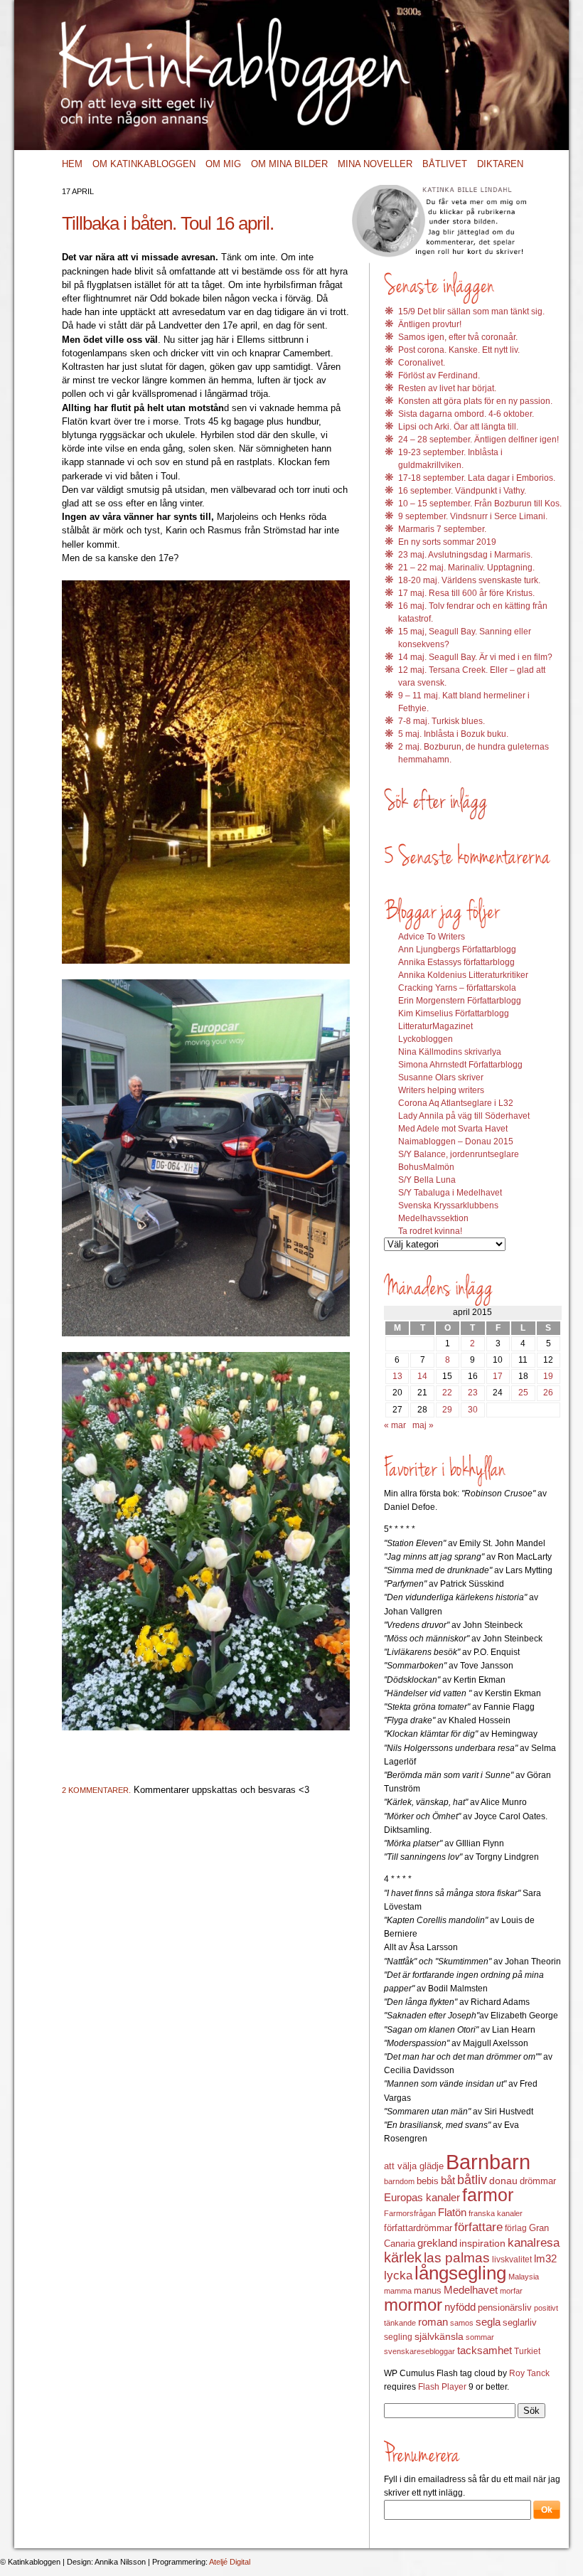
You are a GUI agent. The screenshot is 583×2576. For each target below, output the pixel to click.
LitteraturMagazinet (435, 1026)
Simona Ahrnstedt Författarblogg (460, 1065)
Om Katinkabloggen (144, 164)
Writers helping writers (441, 1090)
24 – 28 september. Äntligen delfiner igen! (478, 440)
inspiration (482, 2243)
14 (422, 1376)
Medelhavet (471, 2290)
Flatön (452, 2212)
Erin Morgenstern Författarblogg (460, 1001)
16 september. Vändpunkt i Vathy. (462, 491)
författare (478, 2227)
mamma (398, 2291)
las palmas (457, 2258)
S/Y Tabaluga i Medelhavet (450, 1193)
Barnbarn (488, 2162)
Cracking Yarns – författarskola (457, 988)
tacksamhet (485, 2351)
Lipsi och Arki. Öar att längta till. (458, 427)
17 (498, 1376)
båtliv (472, 2180)
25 (523, 1393)
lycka (398, 2276)
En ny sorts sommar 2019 (447, 542)
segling (398, 2337)
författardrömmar (418, 2228)
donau (503, 2181)
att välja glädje (414, 2166)
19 (548, 1376)
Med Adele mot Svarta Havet (453, 1129)
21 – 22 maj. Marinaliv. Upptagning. (466, 568)
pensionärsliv (505, 2308)
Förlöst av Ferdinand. (439, 376)
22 (447, 1393)
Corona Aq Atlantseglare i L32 (456, 1103)
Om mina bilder (289, 164)
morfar (511, 2291)
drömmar (538, 2181)
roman (433, 2322)
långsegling (460, 2273)
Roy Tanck (529, 2373)
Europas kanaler (422, 2198)
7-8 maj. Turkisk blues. (442, 721)
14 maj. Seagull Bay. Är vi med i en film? (475, 657)
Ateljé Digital (230, 2562)
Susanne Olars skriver (441, 1077)
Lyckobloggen (426, 1039)
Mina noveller (375, 164)
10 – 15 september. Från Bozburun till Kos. (480, 504)
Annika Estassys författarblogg (456, 962)
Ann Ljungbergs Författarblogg (457, 949)
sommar (480, 2337)
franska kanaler (496, 2213)
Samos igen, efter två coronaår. (458, 337)
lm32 (545, 2258)
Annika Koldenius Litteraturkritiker (463, 975)
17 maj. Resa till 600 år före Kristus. (466, 593)
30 (473, 1410)
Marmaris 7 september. (442, 529)
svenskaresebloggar (419, 2351)
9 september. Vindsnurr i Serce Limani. (473, 516)
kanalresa (534, 2243)
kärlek (403, 2257)
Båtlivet (445, 164)
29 (447, 1410)
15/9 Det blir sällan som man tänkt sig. (471, 312)
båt (448, 2181)
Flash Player (442, 2387)
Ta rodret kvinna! (430, 1231)
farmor (488, 2195)
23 (473, 1393)
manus (428, 2291)
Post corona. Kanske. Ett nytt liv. (459, 350)
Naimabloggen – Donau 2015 (456, 1141)
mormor (413, 2305)
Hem (72, 164)
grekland (437, 2243)
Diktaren (500, 164)
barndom (399, 2181)
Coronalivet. (422, 363)
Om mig (223, 164)
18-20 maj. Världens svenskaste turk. (469, 580)
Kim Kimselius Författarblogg (454, 1013)
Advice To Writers (432, 937)
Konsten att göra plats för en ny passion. (475, 401)
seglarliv (520, 2322)
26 (548, 1393)
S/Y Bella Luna (427, 1180)
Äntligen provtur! (430, 324)
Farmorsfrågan (410, 2213)
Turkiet (527, 2351)
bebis (428, 2181)
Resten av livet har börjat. (447, 388)
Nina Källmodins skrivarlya (450, 1052)
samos (462, 2323)
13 (397, 1376)
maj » (423, 1425)
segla (488, 2322)
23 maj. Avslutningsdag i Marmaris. (465, 555)
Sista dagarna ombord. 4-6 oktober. (466, 414)
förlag (516, 2228)
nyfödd (460, 2307)
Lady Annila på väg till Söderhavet (464, 1116)
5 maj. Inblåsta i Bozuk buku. (453, 734)
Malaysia (524, 2277)
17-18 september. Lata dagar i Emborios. (477, 478)
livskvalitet (512, 2260)
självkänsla (439, 2336)
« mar (395, 1425)
